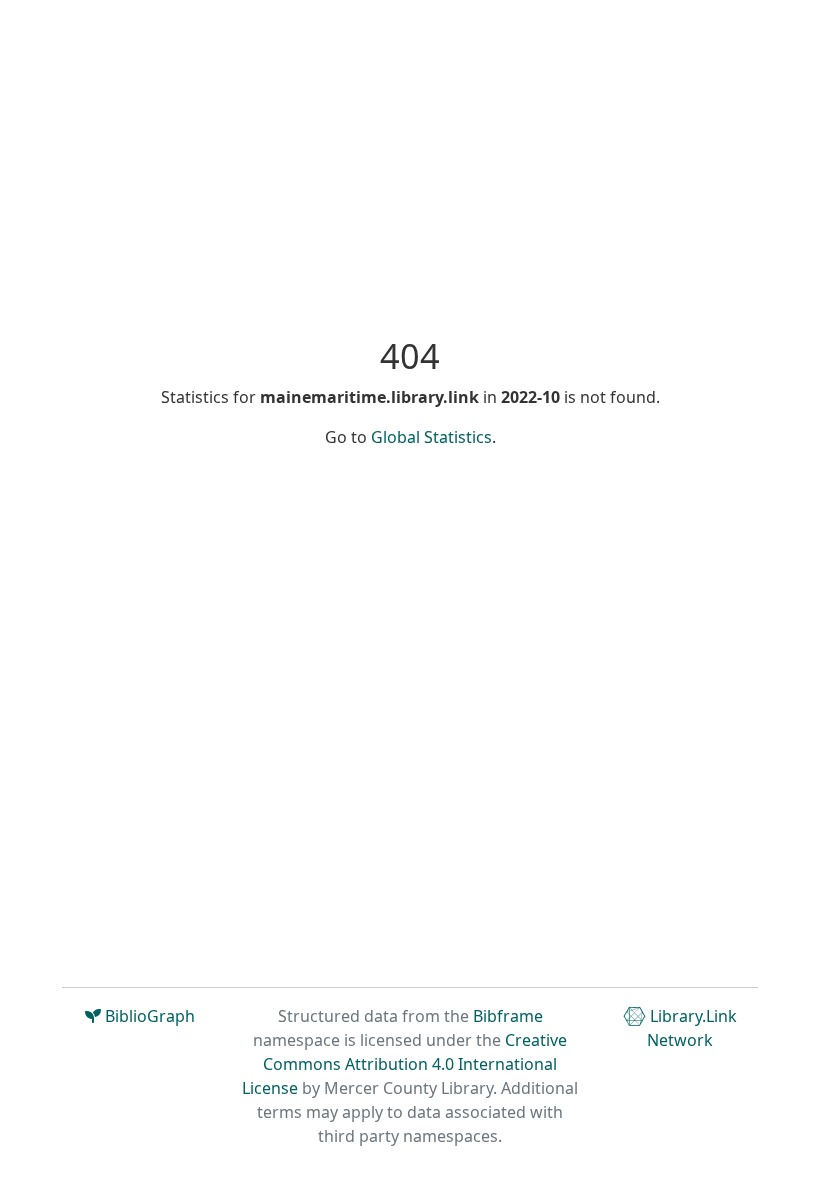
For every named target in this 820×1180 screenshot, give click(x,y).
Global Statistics (431, 437)
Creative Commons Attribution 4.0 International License (404, 1064)
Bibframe (508, 1016)
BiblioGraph (148, 1016)
